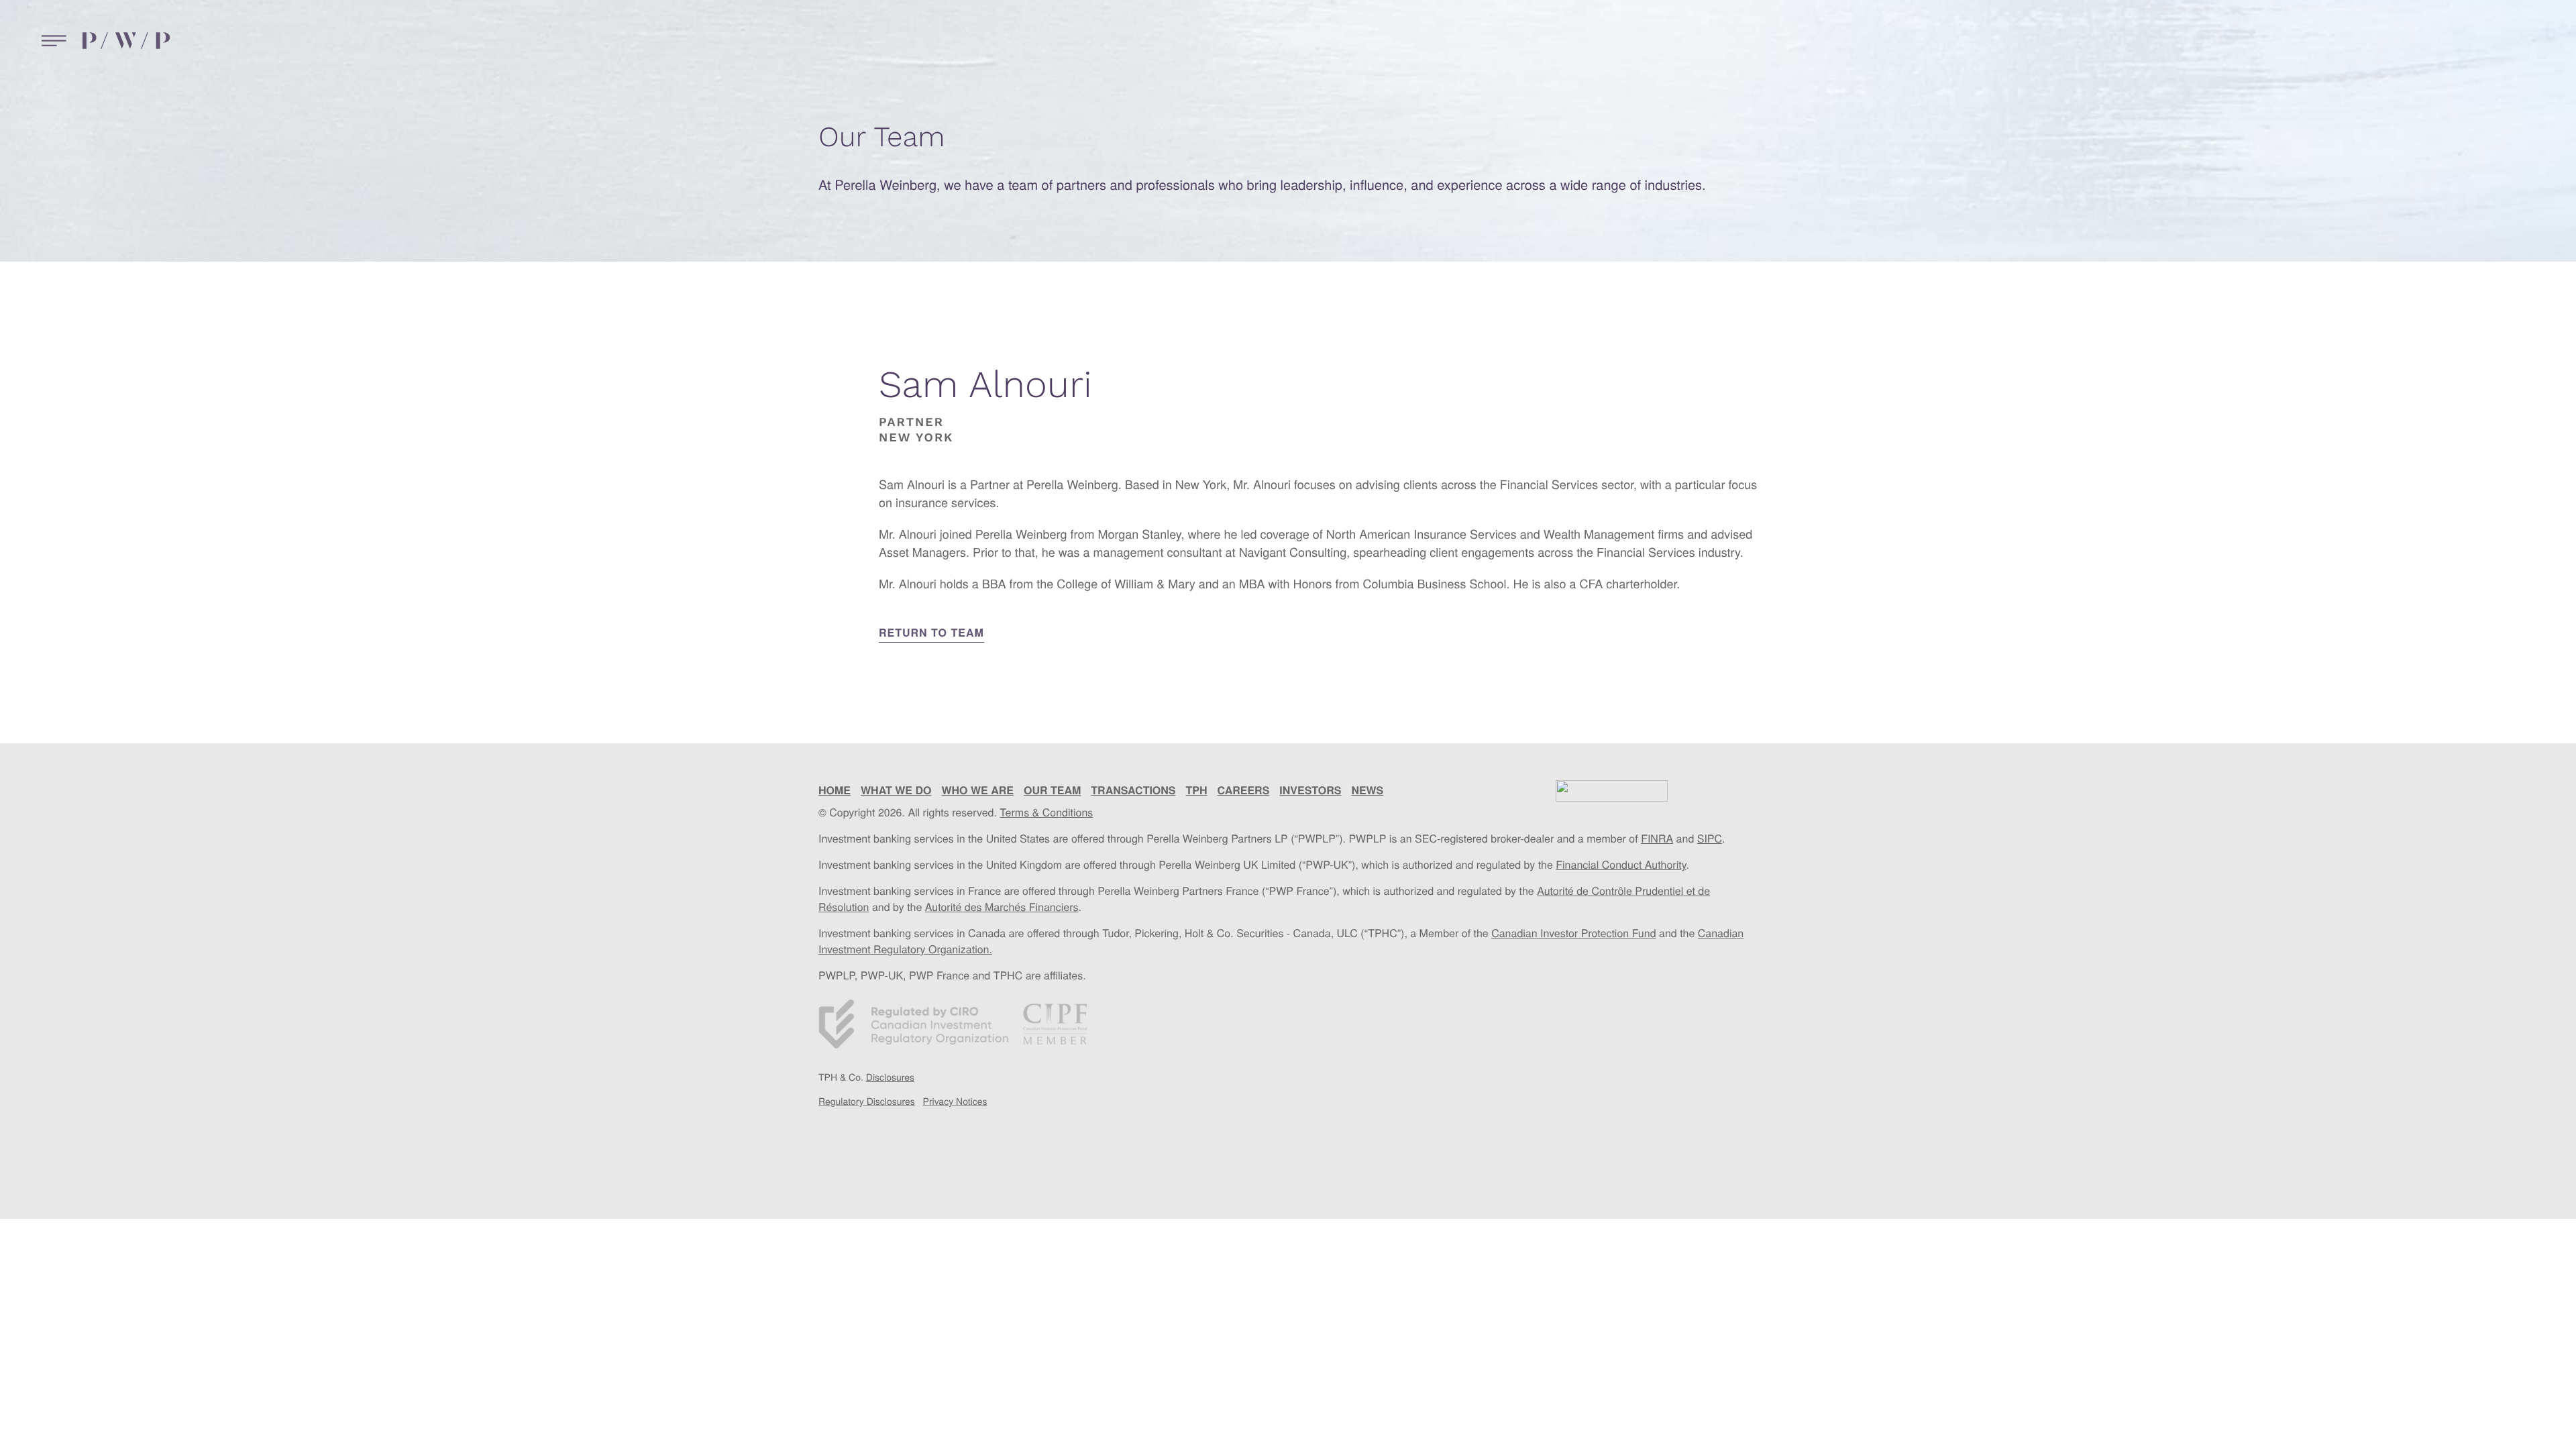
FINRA (1657, 838)
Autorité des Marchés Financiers (1002, 907)
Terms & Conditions (1046, 812)
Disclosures (890, 1077)
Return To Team (931, 632)
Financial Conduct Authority (1621, 864)
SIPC (1710, 838)
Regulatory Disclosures (867, 1101)
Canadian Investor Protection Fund (1573, 933)
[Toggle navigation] (51, 41)
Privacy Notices (955, 1101)
